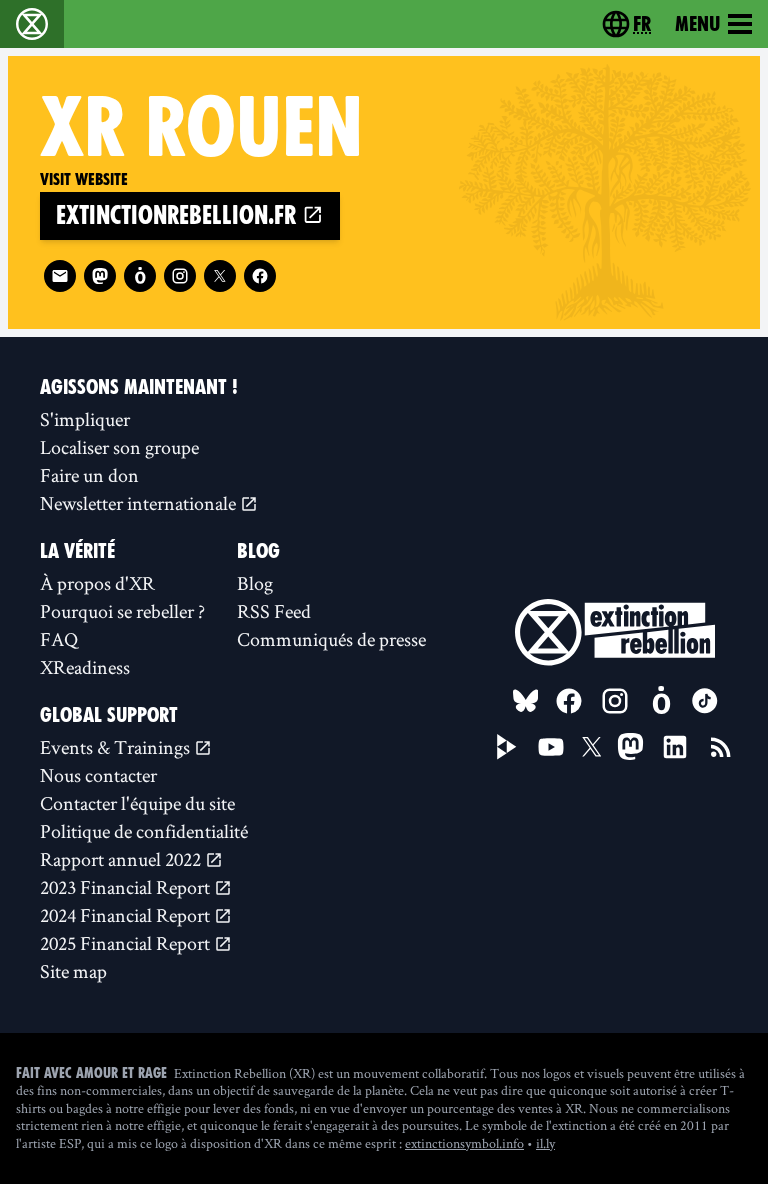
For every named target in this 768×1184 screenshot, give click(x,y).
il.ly (545, 1143)
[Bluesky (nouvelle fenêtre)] (526, 701)
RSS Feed (274, 611)
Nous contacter (98, 775)
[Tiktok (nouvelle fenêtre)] (705, 701)
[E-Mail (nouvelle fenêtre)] (60, 276)
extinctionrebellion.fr (179, 215)
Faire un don (89, 475)
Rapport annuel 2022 (122, 859)
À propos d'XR (97, 583)
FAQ (59, 639)
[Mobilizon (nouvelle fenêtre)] (140, 276)
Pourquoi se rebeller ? (122, 611)
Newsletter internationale (140, 503)
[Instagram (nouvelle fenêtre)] (180, 276)
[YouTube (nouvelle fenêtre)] (551, 747)
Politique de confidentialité (144, 831)
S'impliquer (85, 419)
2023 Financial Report (127, 887)
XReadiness (85, 667)
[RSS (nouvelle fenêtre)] (721, 747)
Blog (255, 583)
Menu (697, 24)
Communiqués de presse (331, 639)
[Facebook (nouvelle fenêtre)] (260, 276)
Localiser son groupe (119, 447)
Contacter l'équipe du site (137, 803)
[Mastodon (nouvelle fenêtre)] (100, 276)
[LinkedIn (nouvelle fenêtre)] (675, 747)
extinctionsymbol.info (464, 1143)
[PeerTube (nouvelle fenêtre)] (507, 747)
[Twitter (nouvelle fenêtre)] (220, 276)
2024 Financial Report (127, 915)
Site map (73, 971)
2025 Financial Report (127, 943)
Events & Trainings (117, 747)
